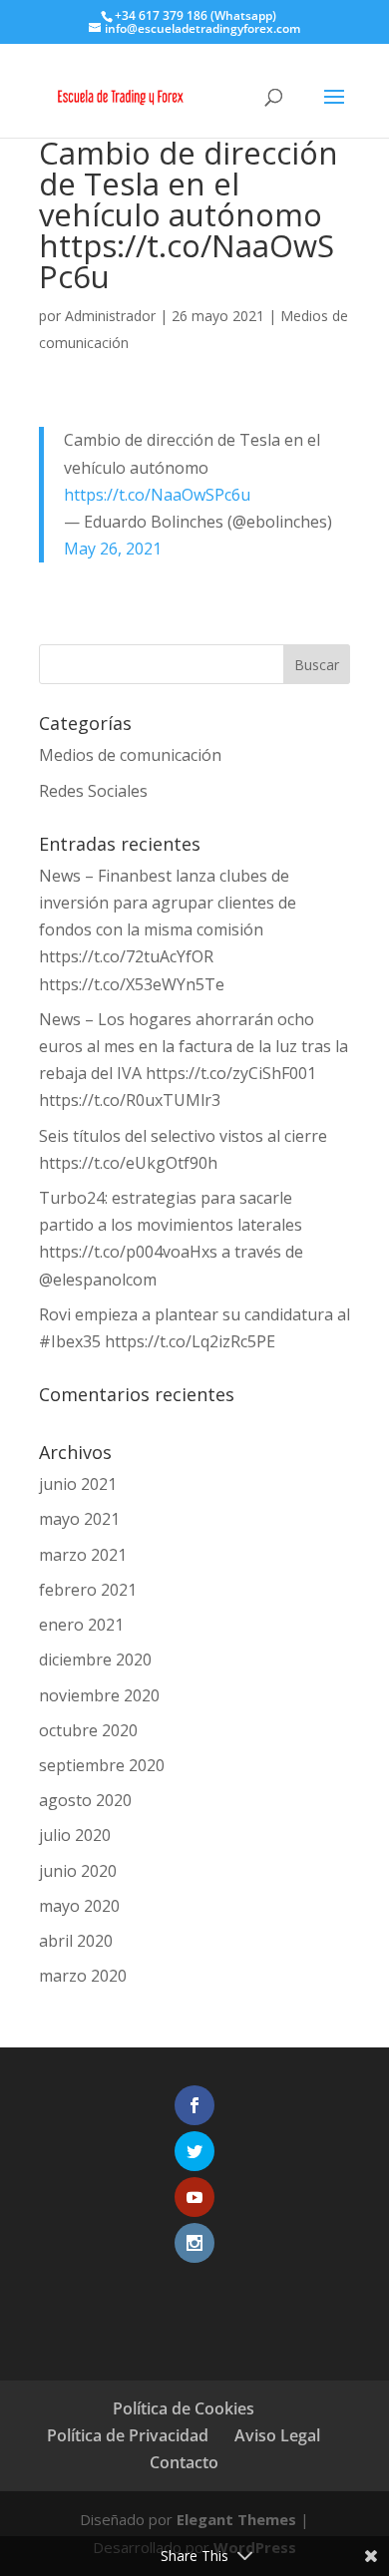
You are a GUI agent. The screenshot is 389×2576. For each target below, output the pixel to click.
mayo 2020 (79, 1906)
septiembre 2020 (102, 1765)
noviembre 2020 (99, 1695)
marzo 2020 (83, 1976)
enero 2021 (81, 1625)
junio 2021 (78, 1484)
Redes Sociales (93, 791)
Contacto (184, 2462)
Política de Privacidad (128, 2435)
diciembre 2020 (95, 1659)
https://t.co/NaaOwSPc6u (157, 495)
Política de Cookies (184, 2408)
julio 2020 (75, 1835)
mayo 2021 (79, 1519)
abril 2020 (76, 1941)
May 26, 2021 (113, 549)
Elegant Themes (236, 2519)
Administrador (110, 316)
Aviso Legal (277, 2435)
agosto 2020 (85, 1800)
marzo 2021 (83, 1555)
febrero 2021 (88, 1590)
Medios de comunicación (130, 755)
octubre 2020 (88, 1730)
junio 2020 (78, 1871)
